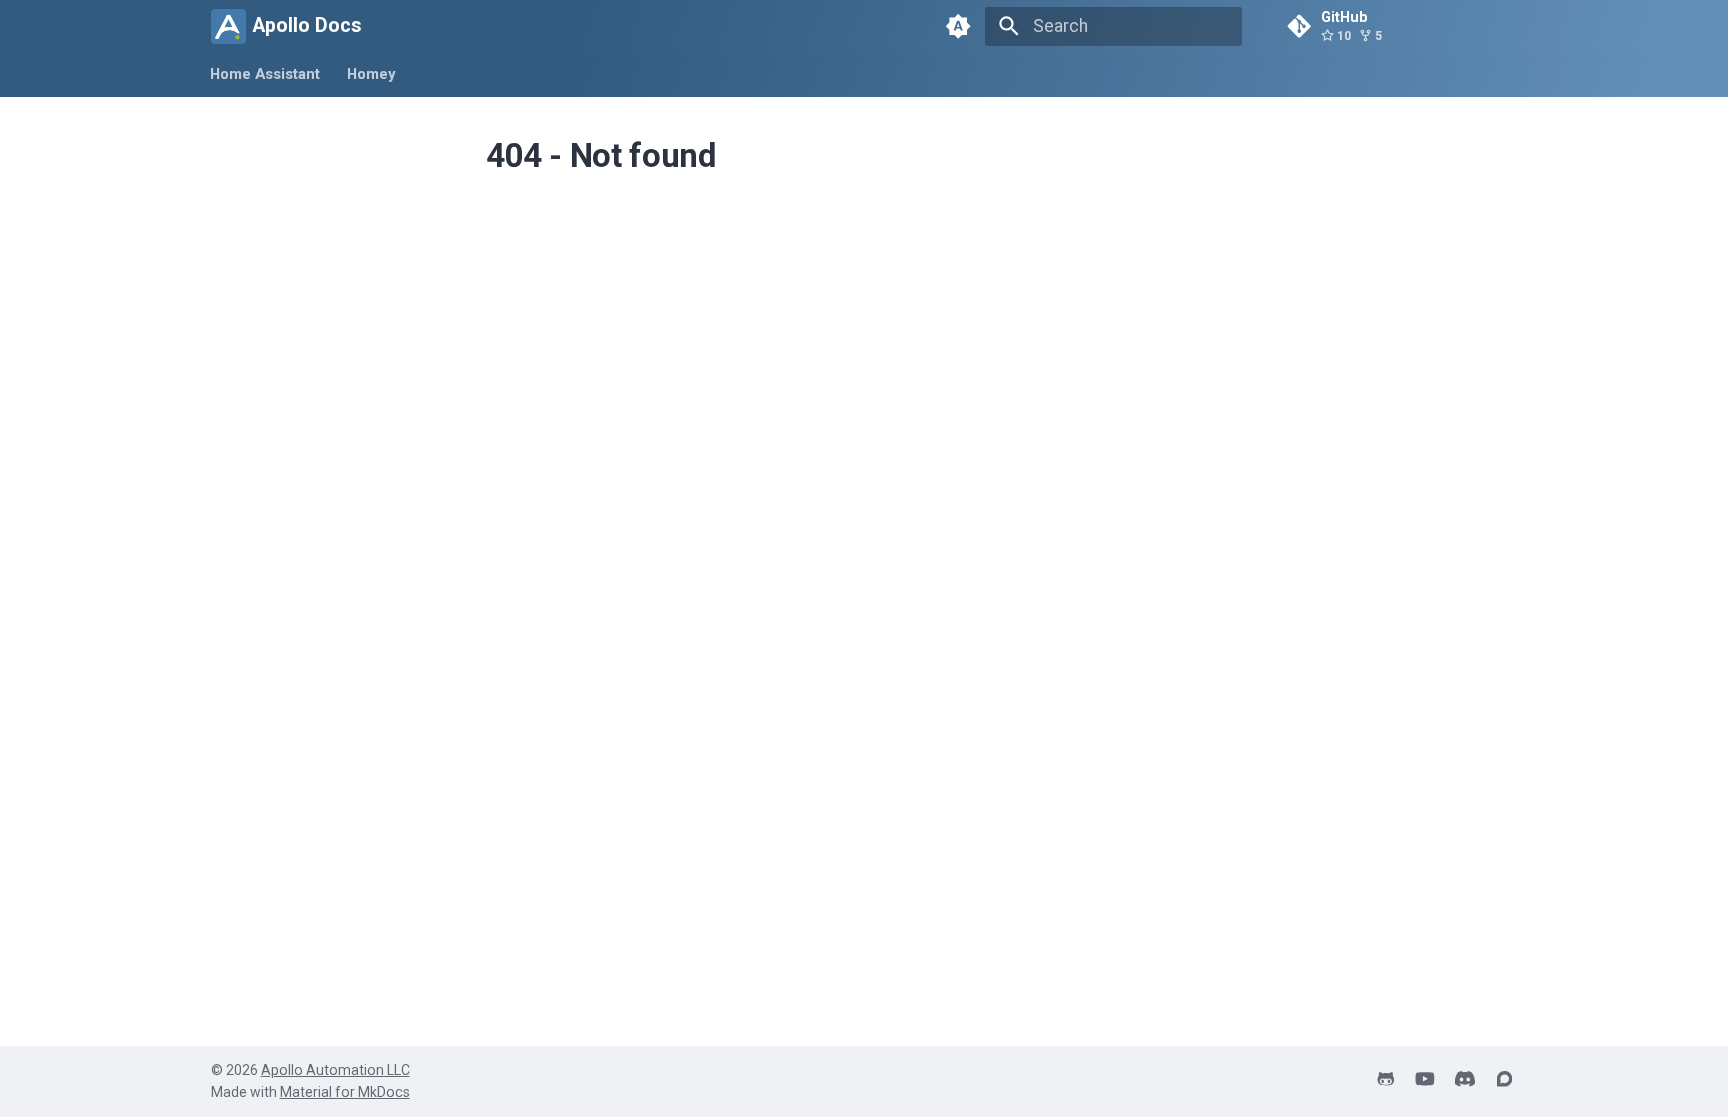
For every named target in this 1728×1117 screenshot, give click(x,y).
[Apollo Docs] (228, 26)
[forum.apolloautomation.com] (1504, 1080)
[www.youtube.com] (1424, 1080)
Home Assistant (266, 74)
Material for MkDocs (345, 1092)
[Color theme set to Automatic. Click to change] (959, 26)
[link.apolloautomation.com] (1464, 1080)
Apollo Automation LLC (335, 1070)
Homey (371, 74)
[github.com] (1385, 1080)
